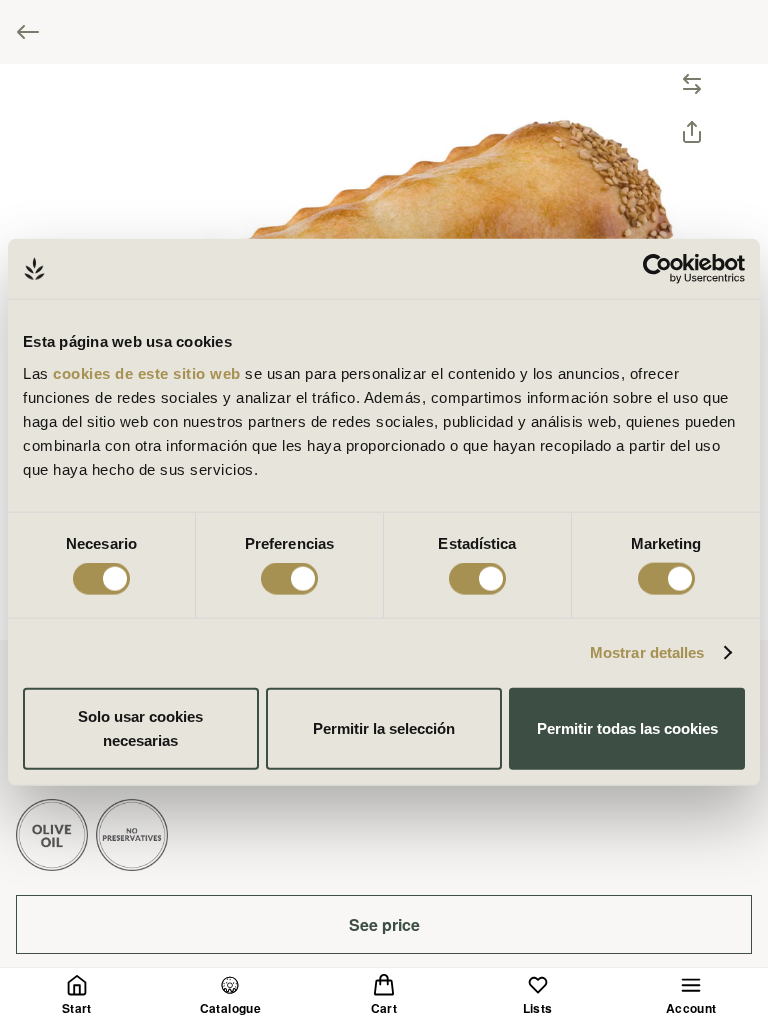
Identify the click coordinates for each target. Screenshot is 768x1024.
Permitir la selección (384, 727)
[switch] (289, 579)
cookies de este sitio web (149, 372)
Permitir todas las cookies (627, 727)
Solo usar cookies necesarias (140, 727)
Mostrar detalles (647, 652)
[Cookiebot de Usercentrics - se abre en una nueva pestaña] (657, 269)
